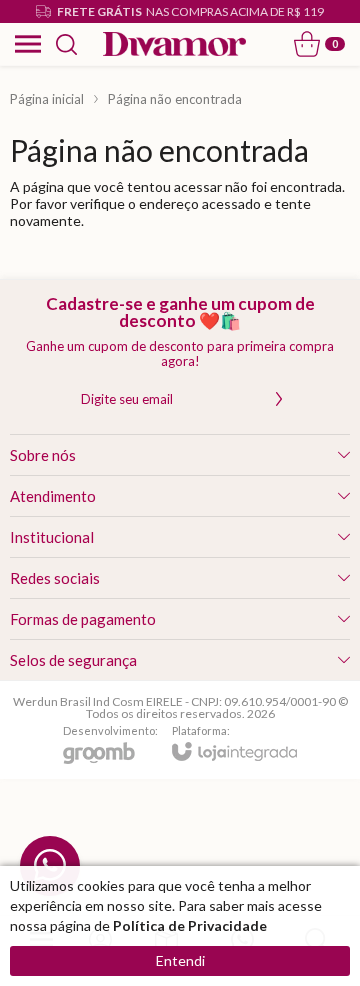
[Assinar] (279, 399)
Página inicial (47, 99)
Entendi (180, 960)
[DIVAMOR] (174, 44)
